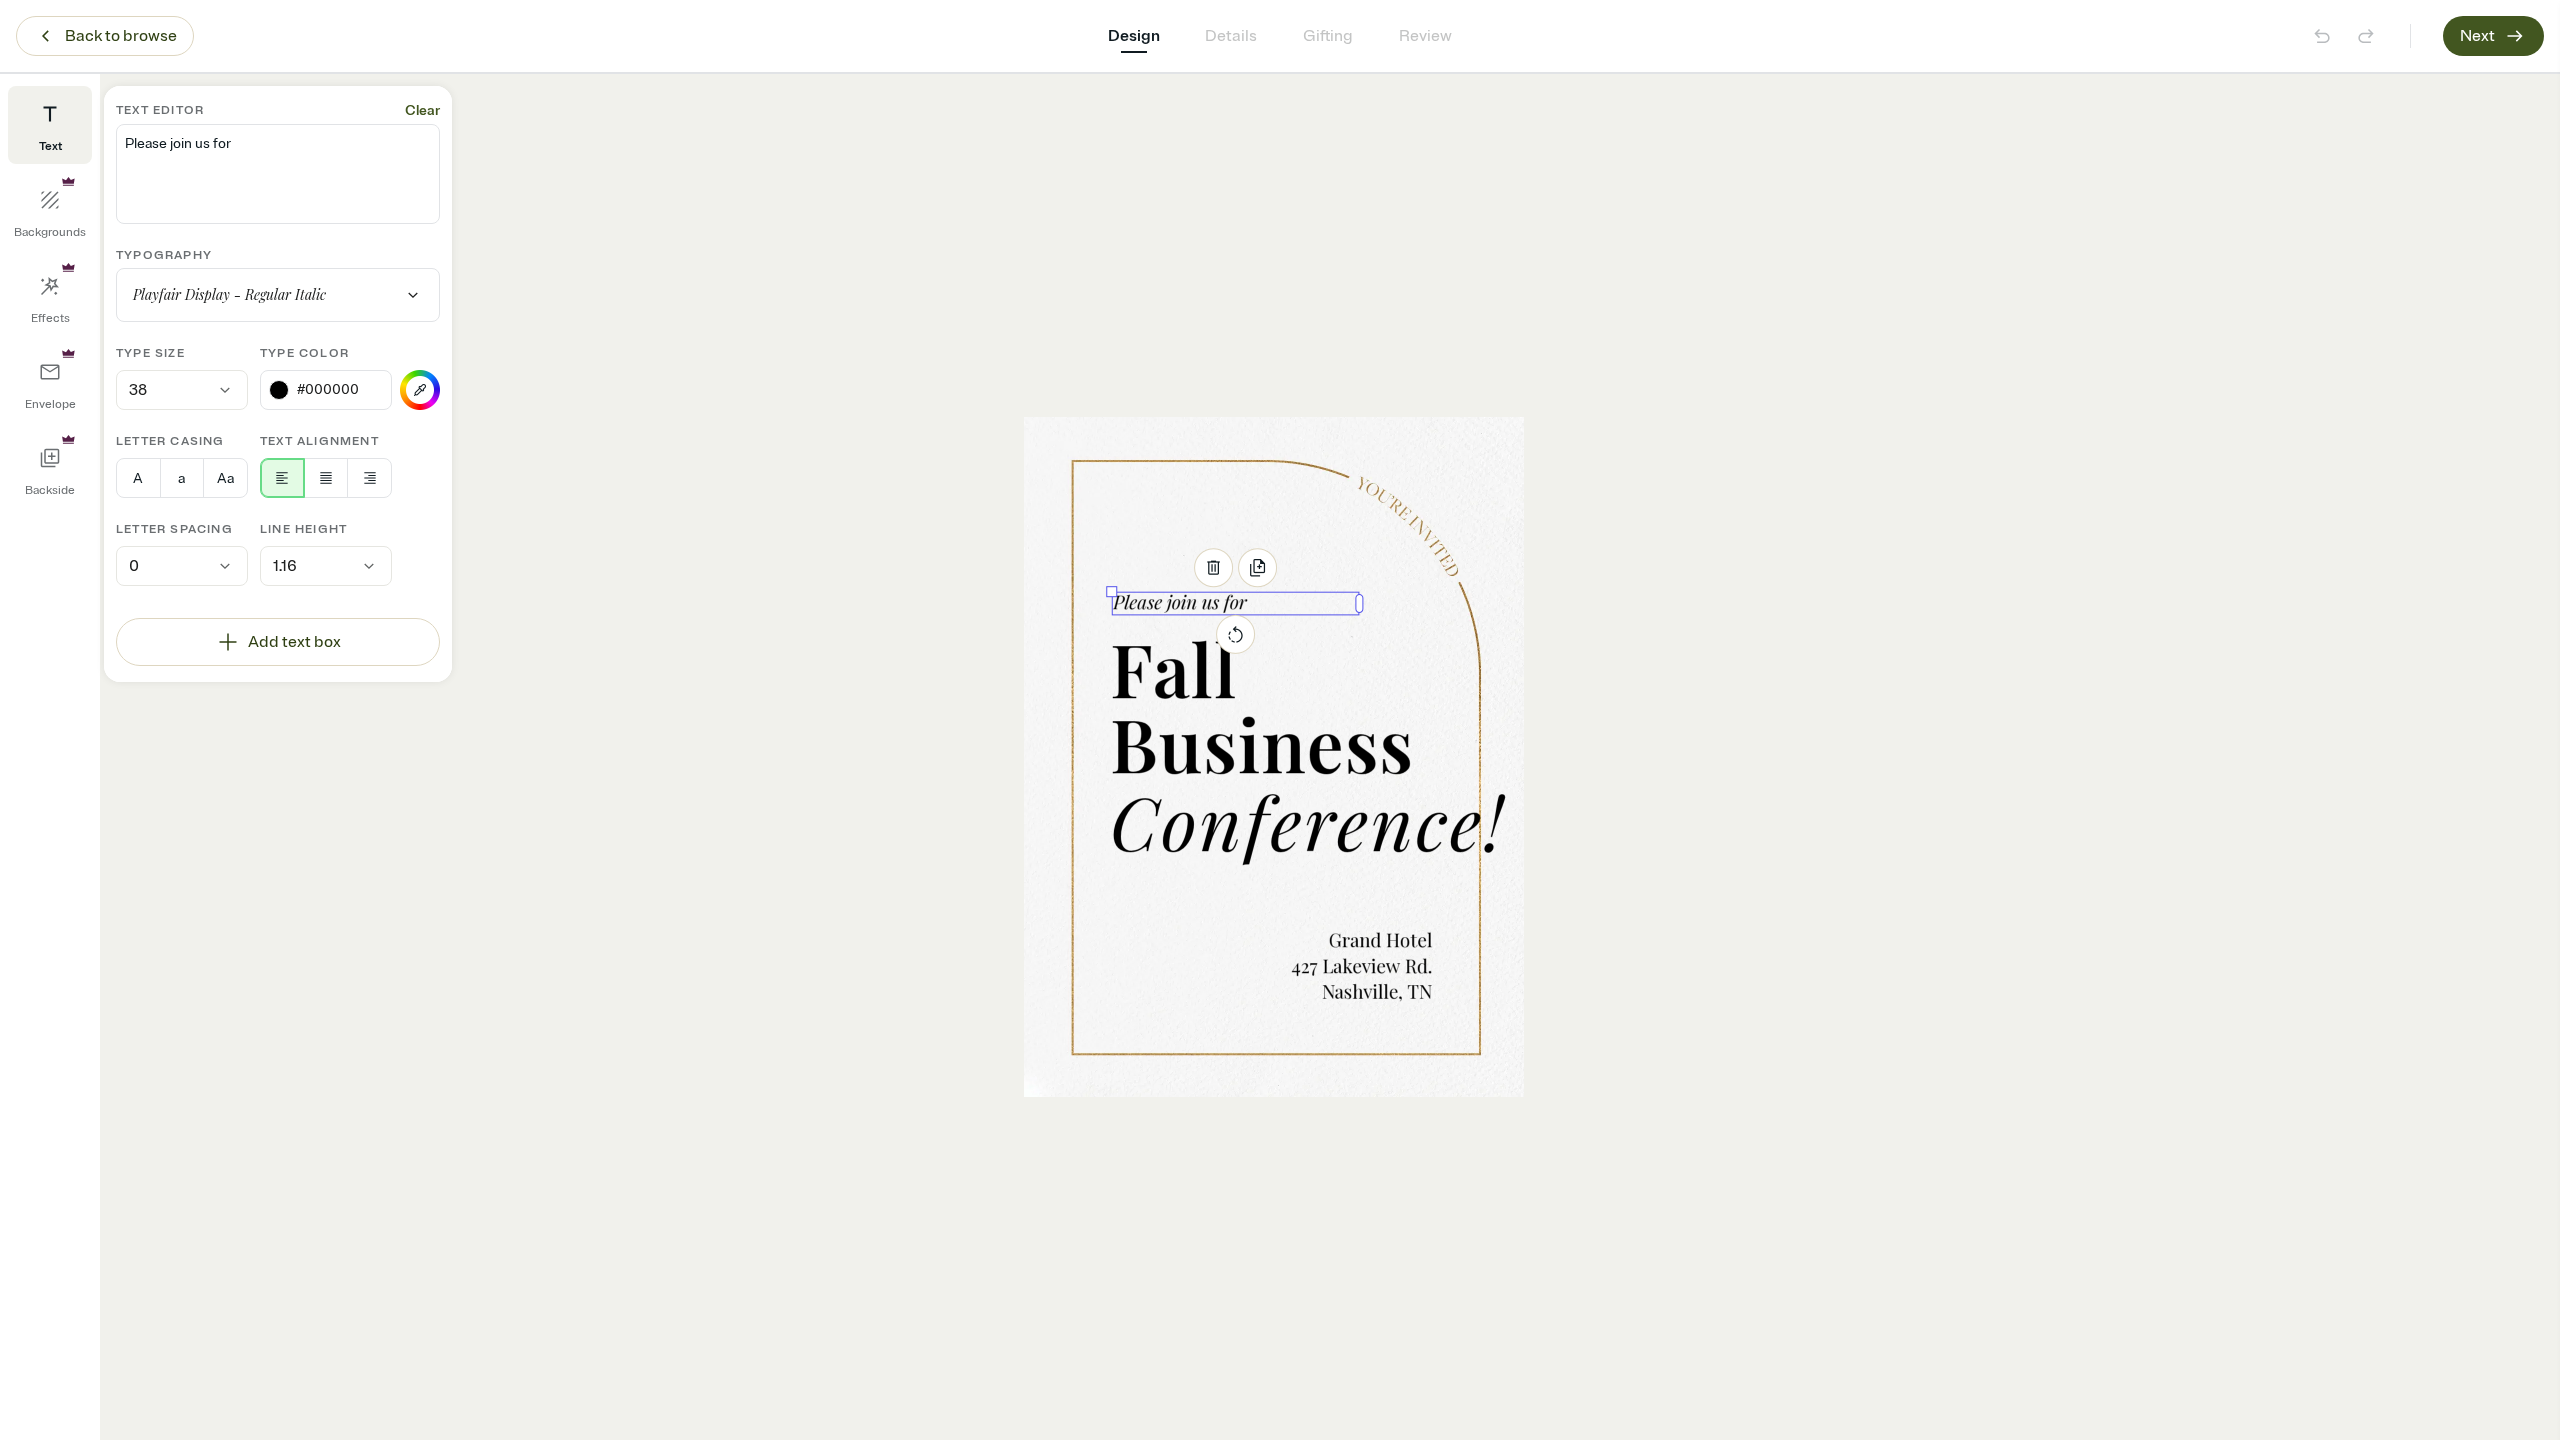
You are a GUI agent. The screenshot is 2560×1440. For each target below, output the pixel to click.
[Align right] (369, 478)
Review (1425, 36)
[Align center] (326, 478)
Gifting (1328, 36)
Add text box (294, 642)
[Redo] (2366, 36)
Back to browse (121, 36)
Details (1231, 36)
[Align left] (282, 478)
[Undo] (2322, 36)
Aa (225, 478)
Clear (422, 110)
